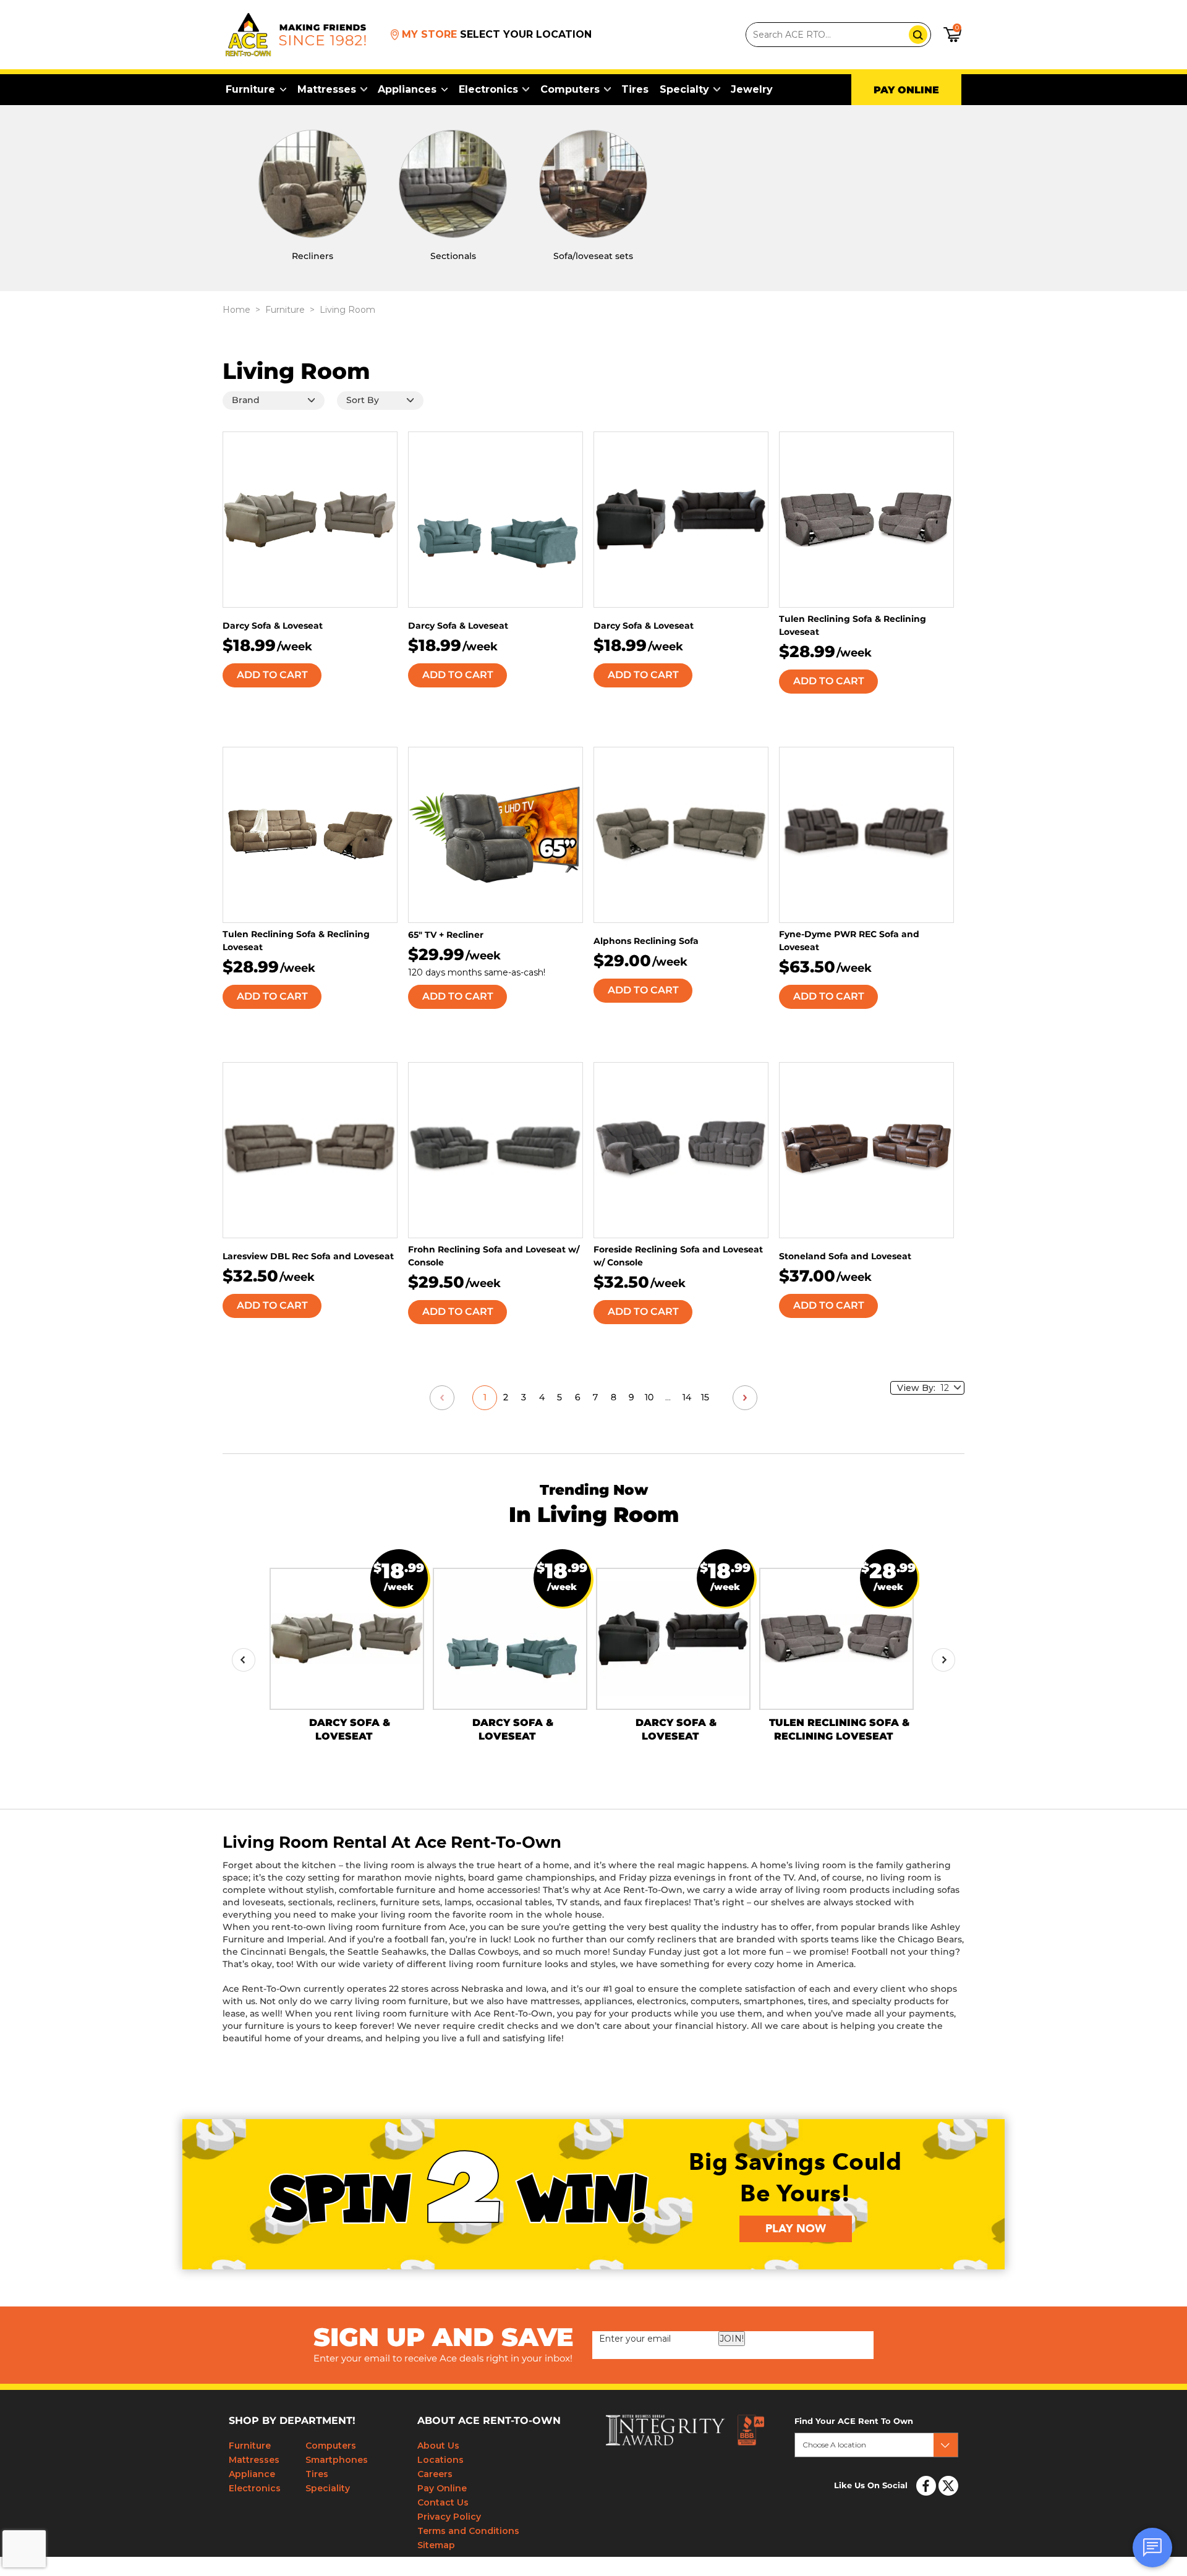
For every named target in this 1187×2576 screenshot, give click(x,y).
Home (236, 310)
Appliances (407, 89)
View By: (919, 1388)
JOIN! (732, 2339)
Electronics (488, 89)
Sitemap (436, 2545)
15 (705, 1398)
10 (649, 1398)
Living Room (347, 310)
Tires (635, 89)
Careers (435, 2474)
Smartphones (337, 2460)
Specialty (684, 89)
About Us (438, 2446)
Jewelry (752, 89)
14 (687, 1398)
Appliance (252, 2474)
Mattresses (327, 89)
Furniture (250, 89)
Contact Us (443, 2502)
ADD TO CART (272, 675)
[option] (347, 1648)
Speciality (328, 2488)
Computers (570, 89)
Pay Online (442, 2488)
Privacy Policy (449, 2517)
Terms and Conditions (468, 2531)
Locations (440, 2460)
